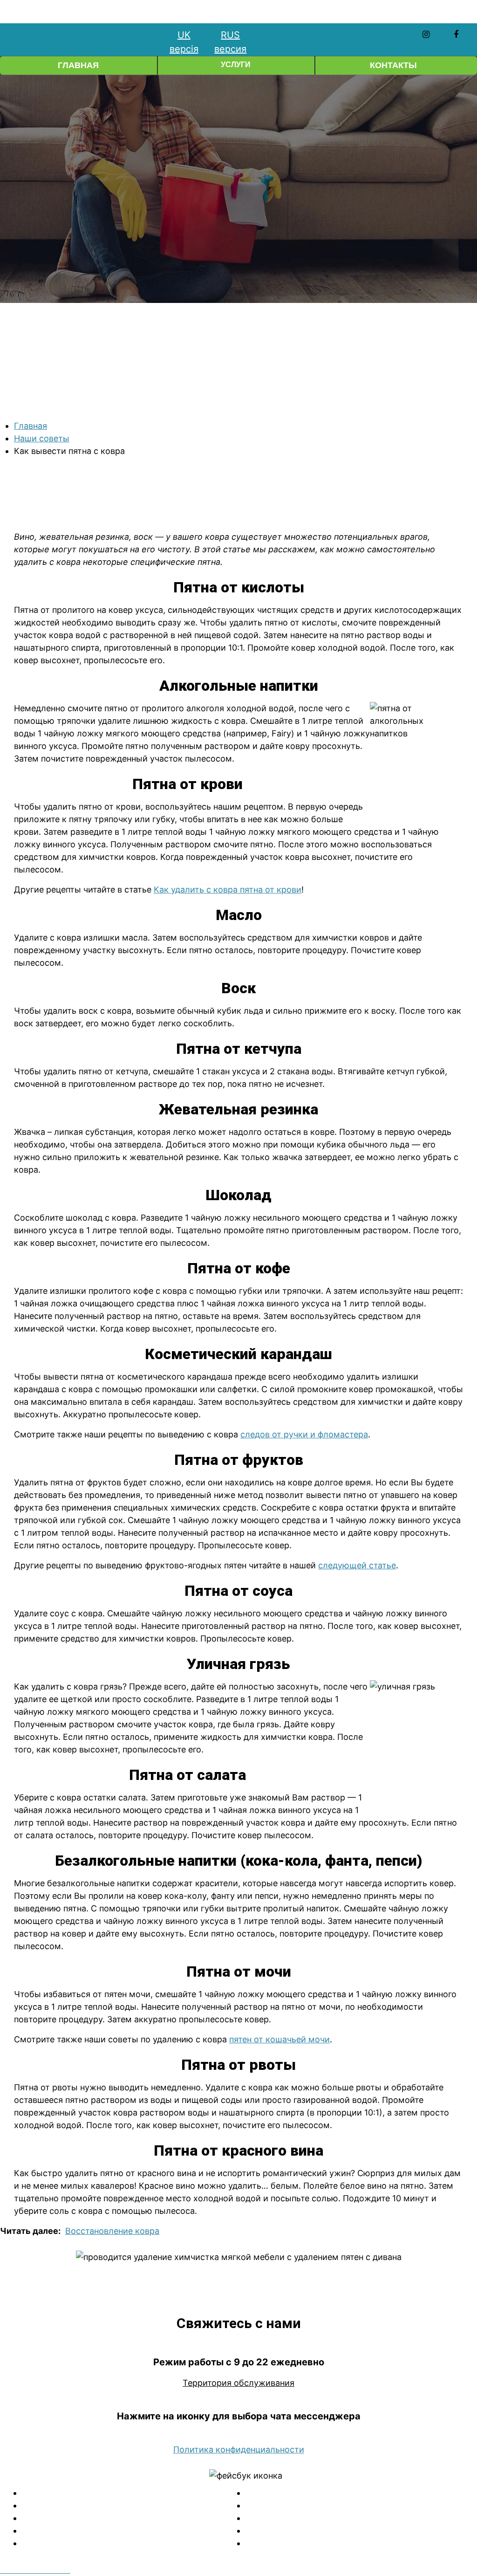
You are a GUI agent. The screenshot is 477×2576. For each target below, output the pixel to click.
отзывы (351, 2543)
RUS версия (230, 42)
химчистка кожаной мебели (351, 2493)
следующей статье (357, 1565)
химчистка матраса (127, 2543)
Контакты (393, 65)
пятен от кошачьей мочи (279, 2039)
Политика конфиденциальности (239, 2449)
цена (351, 2518)
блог (351, 2531)
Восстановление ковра (112, 2231)
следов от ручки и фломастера (304, 1434)
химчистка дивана (127, 2505)
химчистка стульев (127, 2531)
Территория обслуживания (238, 2383)
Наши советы (42, 438)
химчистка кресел (127, 2518)
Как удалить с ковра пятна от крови (228, 890)
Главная (78, 65)
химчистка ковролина (350, 2505)
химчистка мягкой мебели (127, 2493)
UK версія (184, 42)
